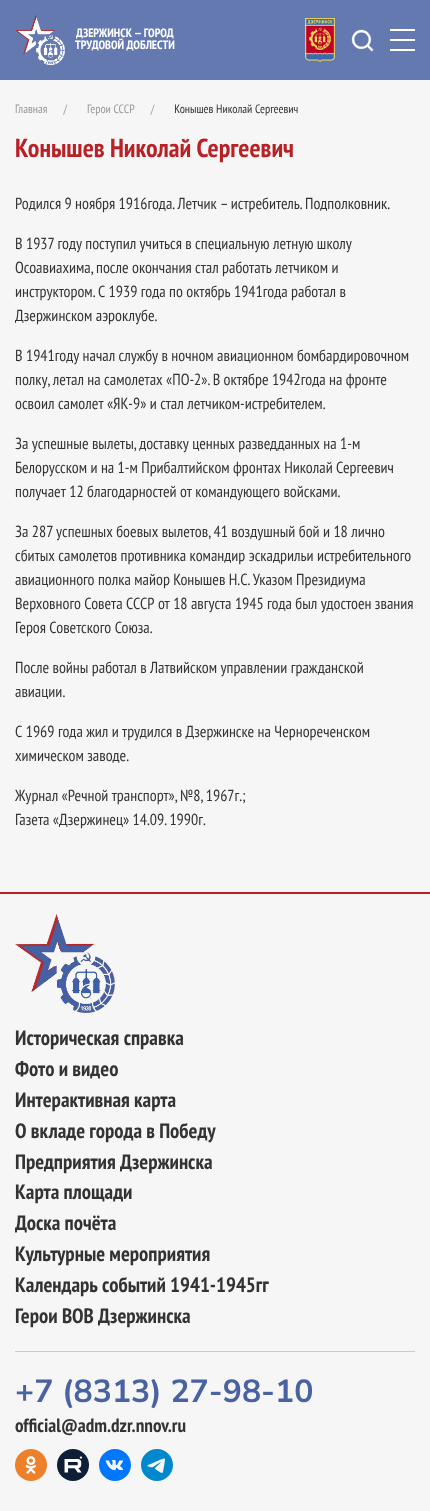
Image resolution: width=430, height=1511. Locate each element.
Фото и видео (66, 1069)
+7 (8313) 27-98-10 (164, 1392)
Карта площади (73, 1192)
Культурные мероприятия (112, 1254)
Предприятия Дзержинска (114, 1162)
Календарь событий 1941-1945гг (142, 1285)
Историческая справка (99, 1038)
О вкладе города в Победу (115, 1131)
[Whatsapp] (157, 1465)
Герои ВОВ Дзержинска (103, 1316)
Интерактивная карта (95, 1100)
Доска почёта (65, 1223)
